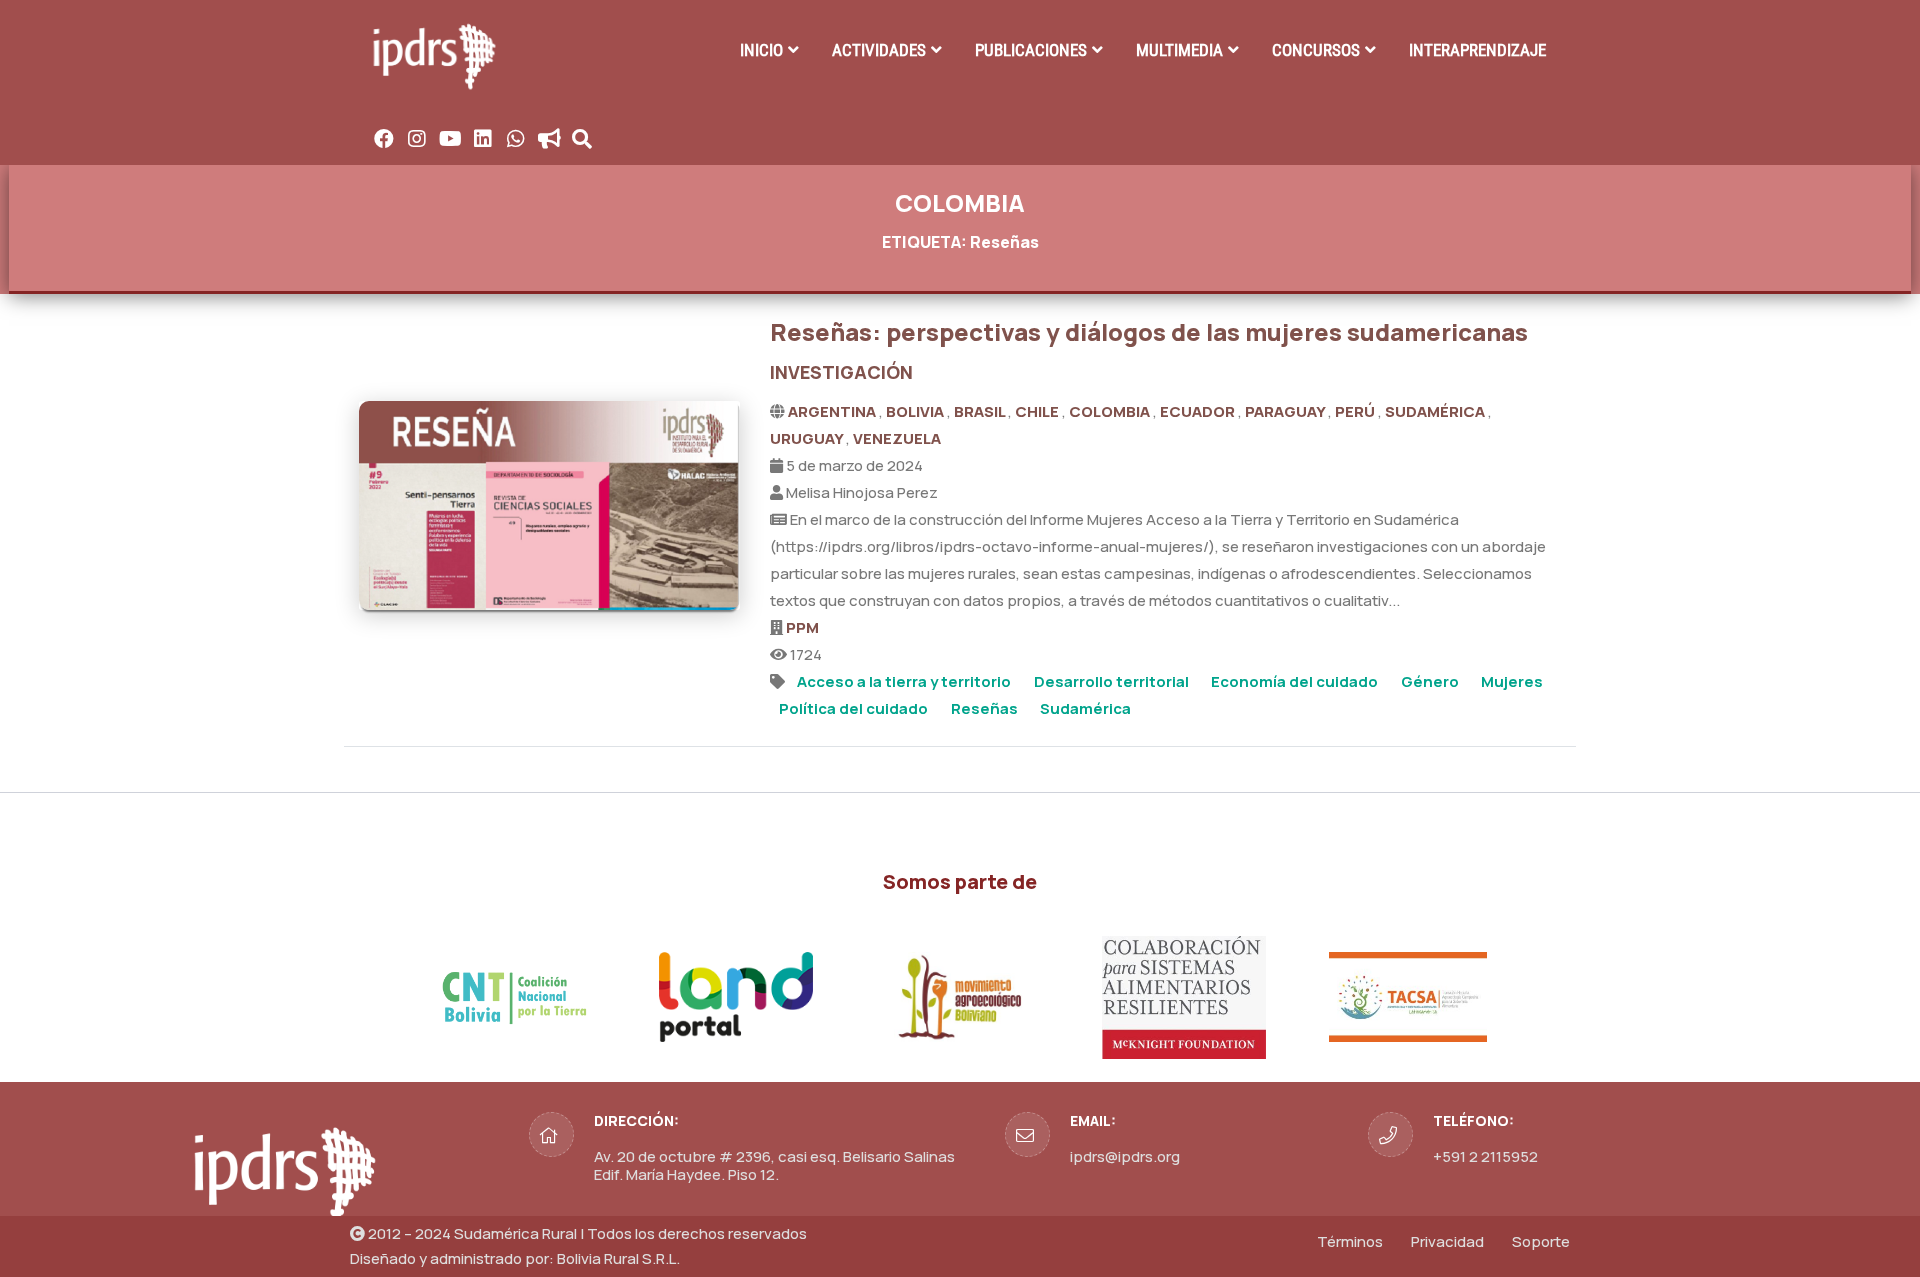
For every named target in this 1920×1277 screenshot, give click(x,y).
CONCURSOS (1316, 50)
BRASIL (981, 411)
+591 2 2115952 (1485, 1156)
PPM (802, 627)
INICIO (761, 50)
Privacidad (1447, 1241)
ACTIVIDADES (879, 50)
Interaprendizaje (1477, 50)
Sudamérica (1085, 708)
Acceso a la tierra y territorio (904, 681)
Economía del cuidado (1294, 681)
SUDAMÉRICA (1436, 411)
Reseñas (984, 708)
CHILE (1038, 411)
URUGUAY (808, 438)
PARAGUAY (1286, 411)
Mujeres (1512, 681)
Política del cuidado (853, 708)
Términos (1350, 1241)
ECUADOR (1199, 411)
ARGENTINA (833, 411)
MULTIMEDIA (1179, 50)
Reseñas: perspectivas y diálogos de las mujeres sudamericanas (1149, 331)
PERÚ (1356, 411)
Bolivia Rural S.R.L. (618, 1258)
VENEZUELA (897, 438)
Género (1430, 681)
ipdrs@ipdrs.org (1125, 1156)
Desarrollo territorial (1111, 681)
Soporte (1541, 1241)
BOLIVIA (916, 411)
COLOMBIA (1111, 411)
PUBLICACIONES (1031, 50)
